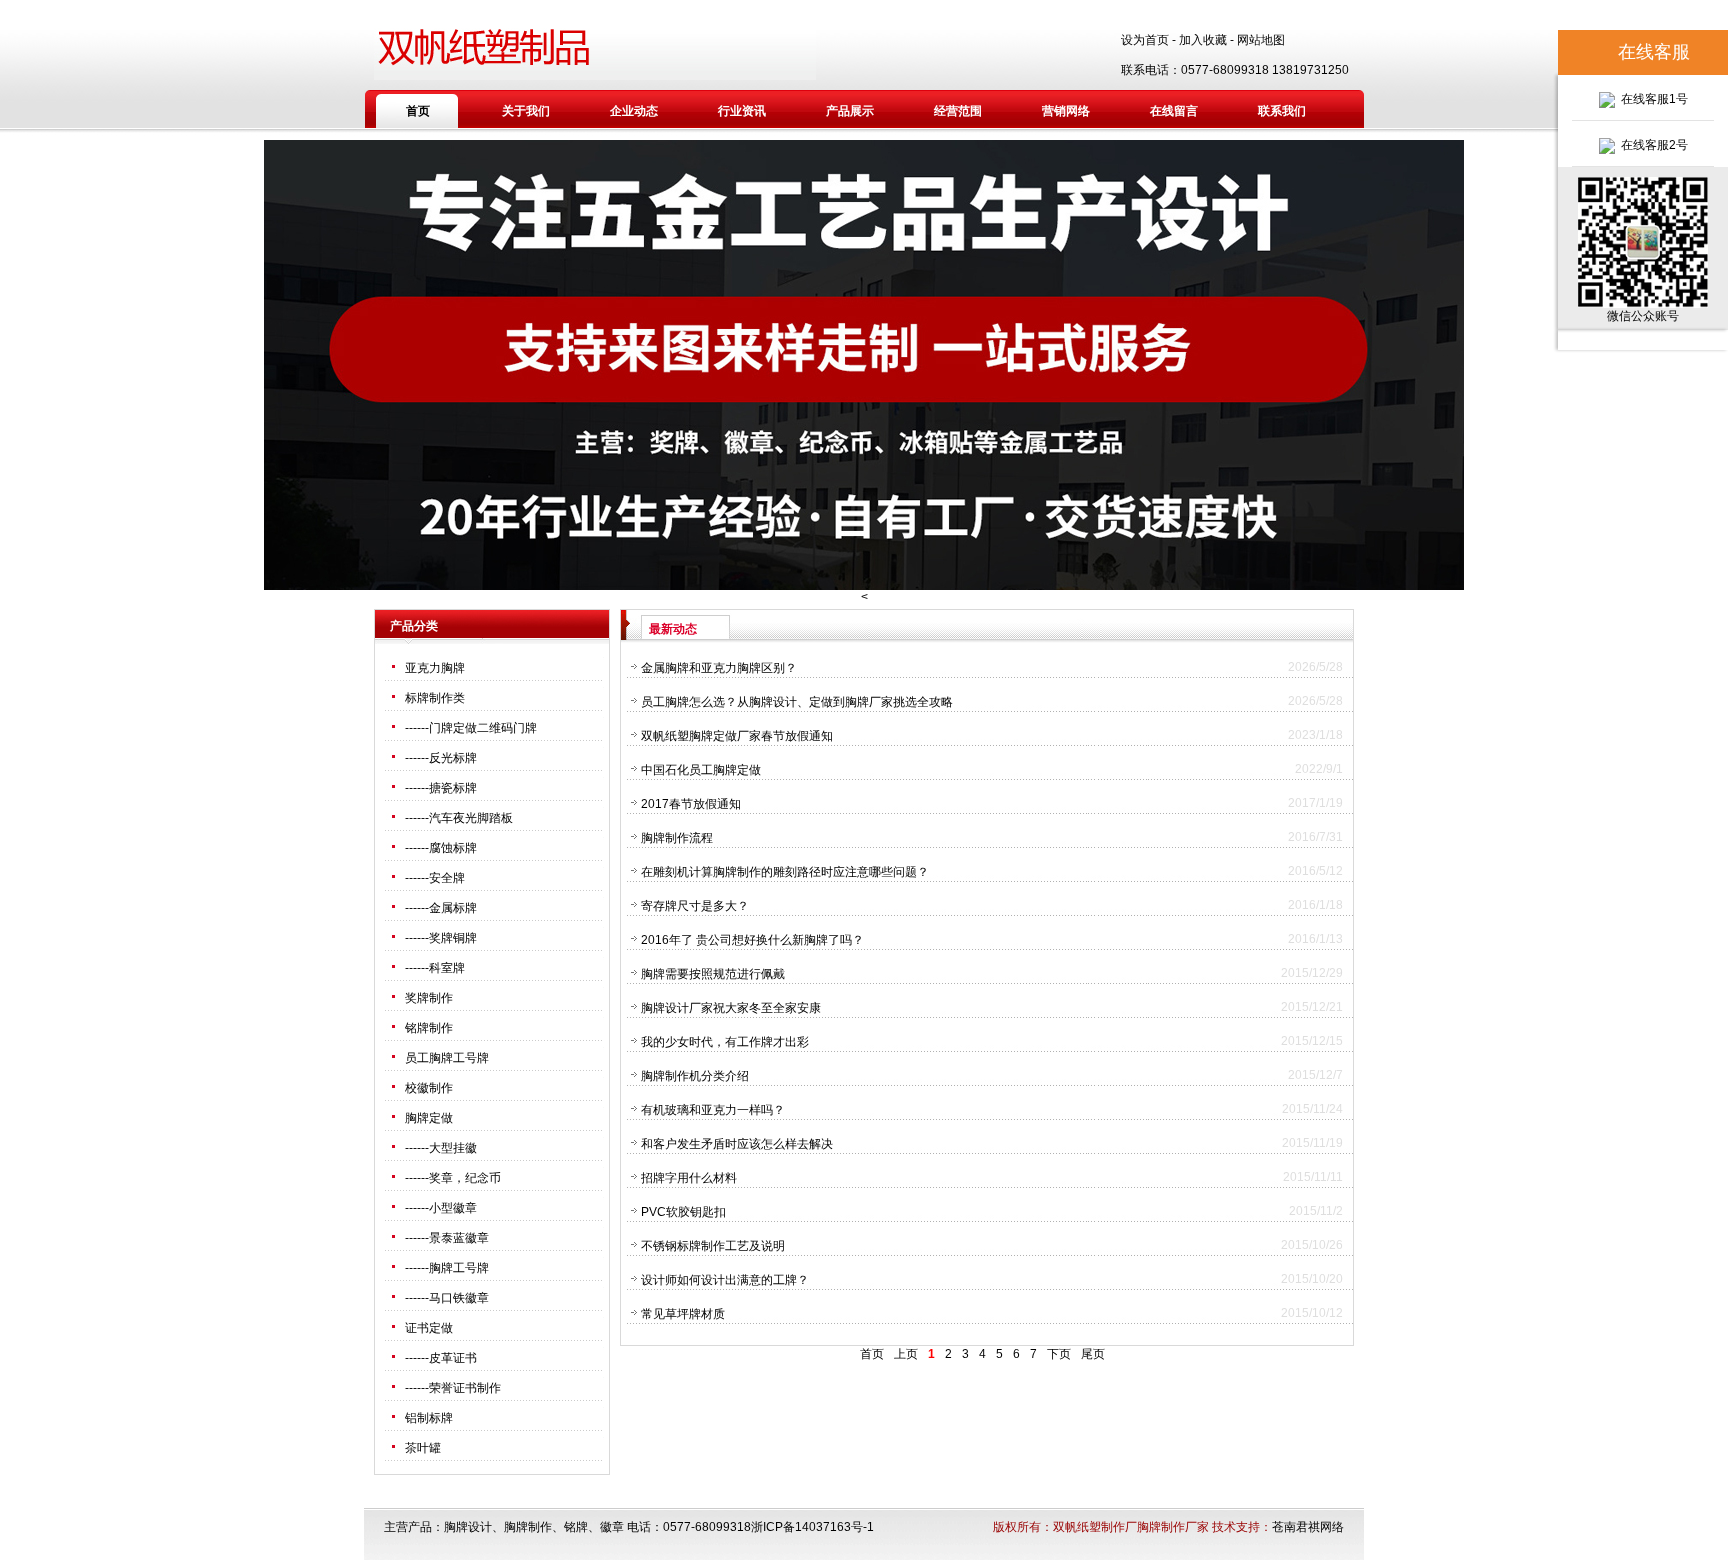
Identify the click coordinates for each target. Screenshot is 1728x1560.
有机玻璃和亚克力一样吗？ (713, 1110)
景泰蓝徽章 (459, 1238)
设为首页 (1145, 40)
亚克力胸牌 (435, 668)
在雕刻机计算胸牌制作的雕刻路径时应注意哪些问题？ (785, 872)
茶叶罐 (423, 1448)
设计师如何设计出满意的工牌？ (725, 1280)
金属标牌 (453, 908)
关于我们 (526, 111)
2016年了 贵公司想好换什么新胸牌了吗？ (752, 940)
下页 (1059, 1354)
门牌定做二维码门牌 (483, 728)
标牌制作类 (435, 698)
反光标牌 (453, 758)
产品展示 (850, 111)
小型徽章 (453, 1208)
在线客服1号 (1651, 99)
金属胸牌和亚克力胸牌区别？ (719, 668)
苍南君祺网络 (1308, 1527)
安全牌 (447, 878)
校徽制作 (429, 1088)
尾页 (1093, 1354)
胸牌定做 (429, 1118)
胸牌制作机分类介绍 (695, 1076)
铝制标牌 (429, 1418)
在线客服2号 (1651, 145)
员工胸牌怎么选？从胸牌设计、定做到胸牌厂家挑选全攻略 (797, 702)
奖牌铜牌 (453, 938)
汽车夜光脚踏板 (471, 818)
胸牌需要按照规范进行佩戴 (713, 974)
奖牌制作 (429, 998)
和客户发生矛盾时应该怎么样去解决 (737, 1144)
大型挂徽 (453, 1148)
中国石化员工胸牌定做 (701, 770)
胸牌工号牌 (459, 1268)
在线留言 (1174, 111)
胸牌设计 (468, 1527)
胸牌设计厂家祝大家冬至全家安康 (731, 1008)
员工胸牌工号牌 (447, 1058)
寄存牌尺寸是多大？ (695, 906)
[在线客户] (1533, 52)
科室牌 (447, 968)
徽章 (612, 1527)
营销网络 (1066, 111)
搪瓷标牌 (453, 788)
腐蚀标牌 (453, 848)
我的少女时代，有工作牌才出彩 (725, 1042)
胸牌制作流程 (677, 838)
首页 (418, 111)
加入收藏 (1203, 40)
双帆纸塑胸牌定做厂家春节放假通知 (737, 736)
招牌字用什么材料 (689, 1178)
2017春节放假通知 (691, 804)
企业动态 (634, 111)
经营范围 (958, 111)
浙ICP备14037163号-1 (812, 1527)
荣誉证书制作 (465, 1388)
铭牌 (576, 1527)
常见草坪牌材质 (683, 1314)
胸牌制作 (528, 1527)
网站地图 (1261, 40)
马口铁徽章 (459, 1298)
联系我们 (1282, 111)
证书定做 (429, 1328)
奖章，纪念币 (465, 1178)
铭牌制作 (429, 1028)
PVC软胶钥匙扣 (683, 1212)
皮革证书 (453, 1358)
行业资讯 (742, 111)
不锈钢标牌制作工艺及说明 (713, 1246)
